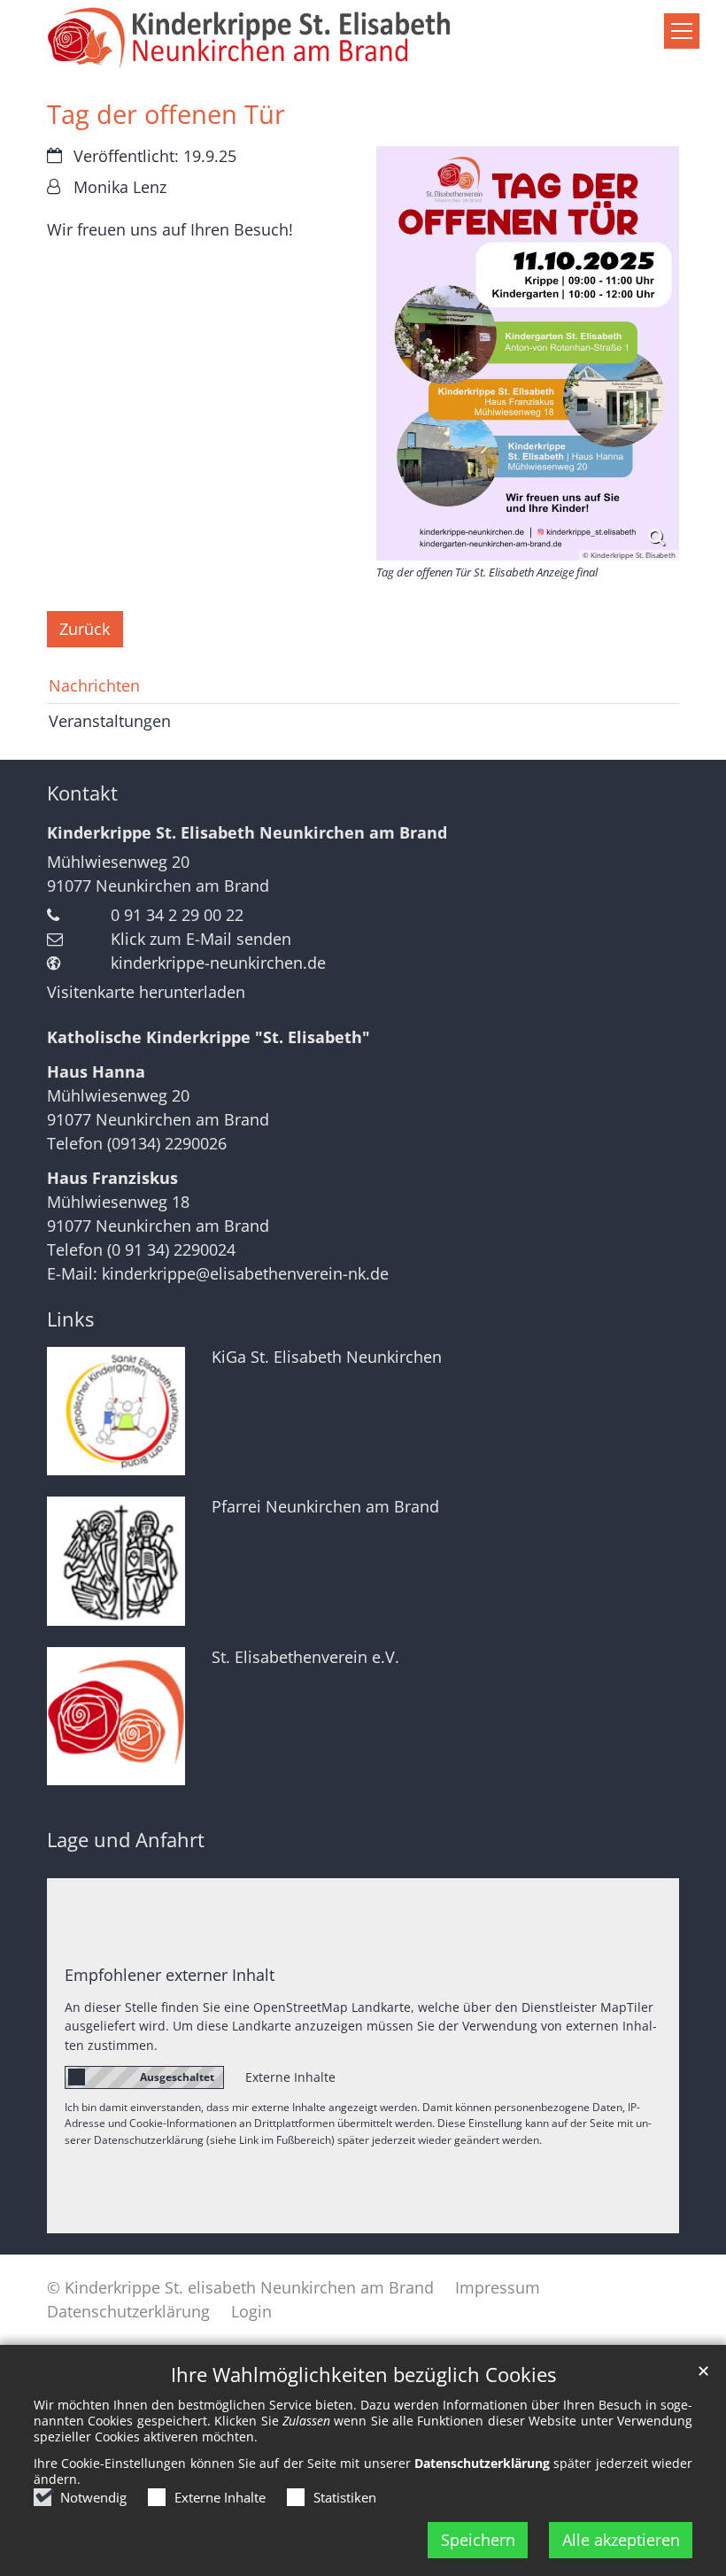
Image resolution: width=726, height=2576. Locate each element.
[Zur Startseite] (363, 39)
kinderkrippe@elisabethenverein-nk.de (245, 1273)
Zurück (85, 629)
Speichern (478, 2540)
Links (70, 1319)
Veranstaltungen (110, 721)
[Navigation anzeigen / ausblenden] (682, 31)
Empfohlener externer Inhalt (170, 1975)
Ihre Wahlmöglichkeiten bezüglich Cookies (363, 2375)
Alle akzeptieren (621, 2540)
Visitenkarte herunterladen (146, 992)
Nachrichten (94, 685)
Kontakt (82, 793)
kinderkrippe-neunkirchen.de (218, 963)
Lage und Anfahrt (126, 1840)
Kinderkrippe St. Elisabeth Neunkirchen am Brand (247, 832)
